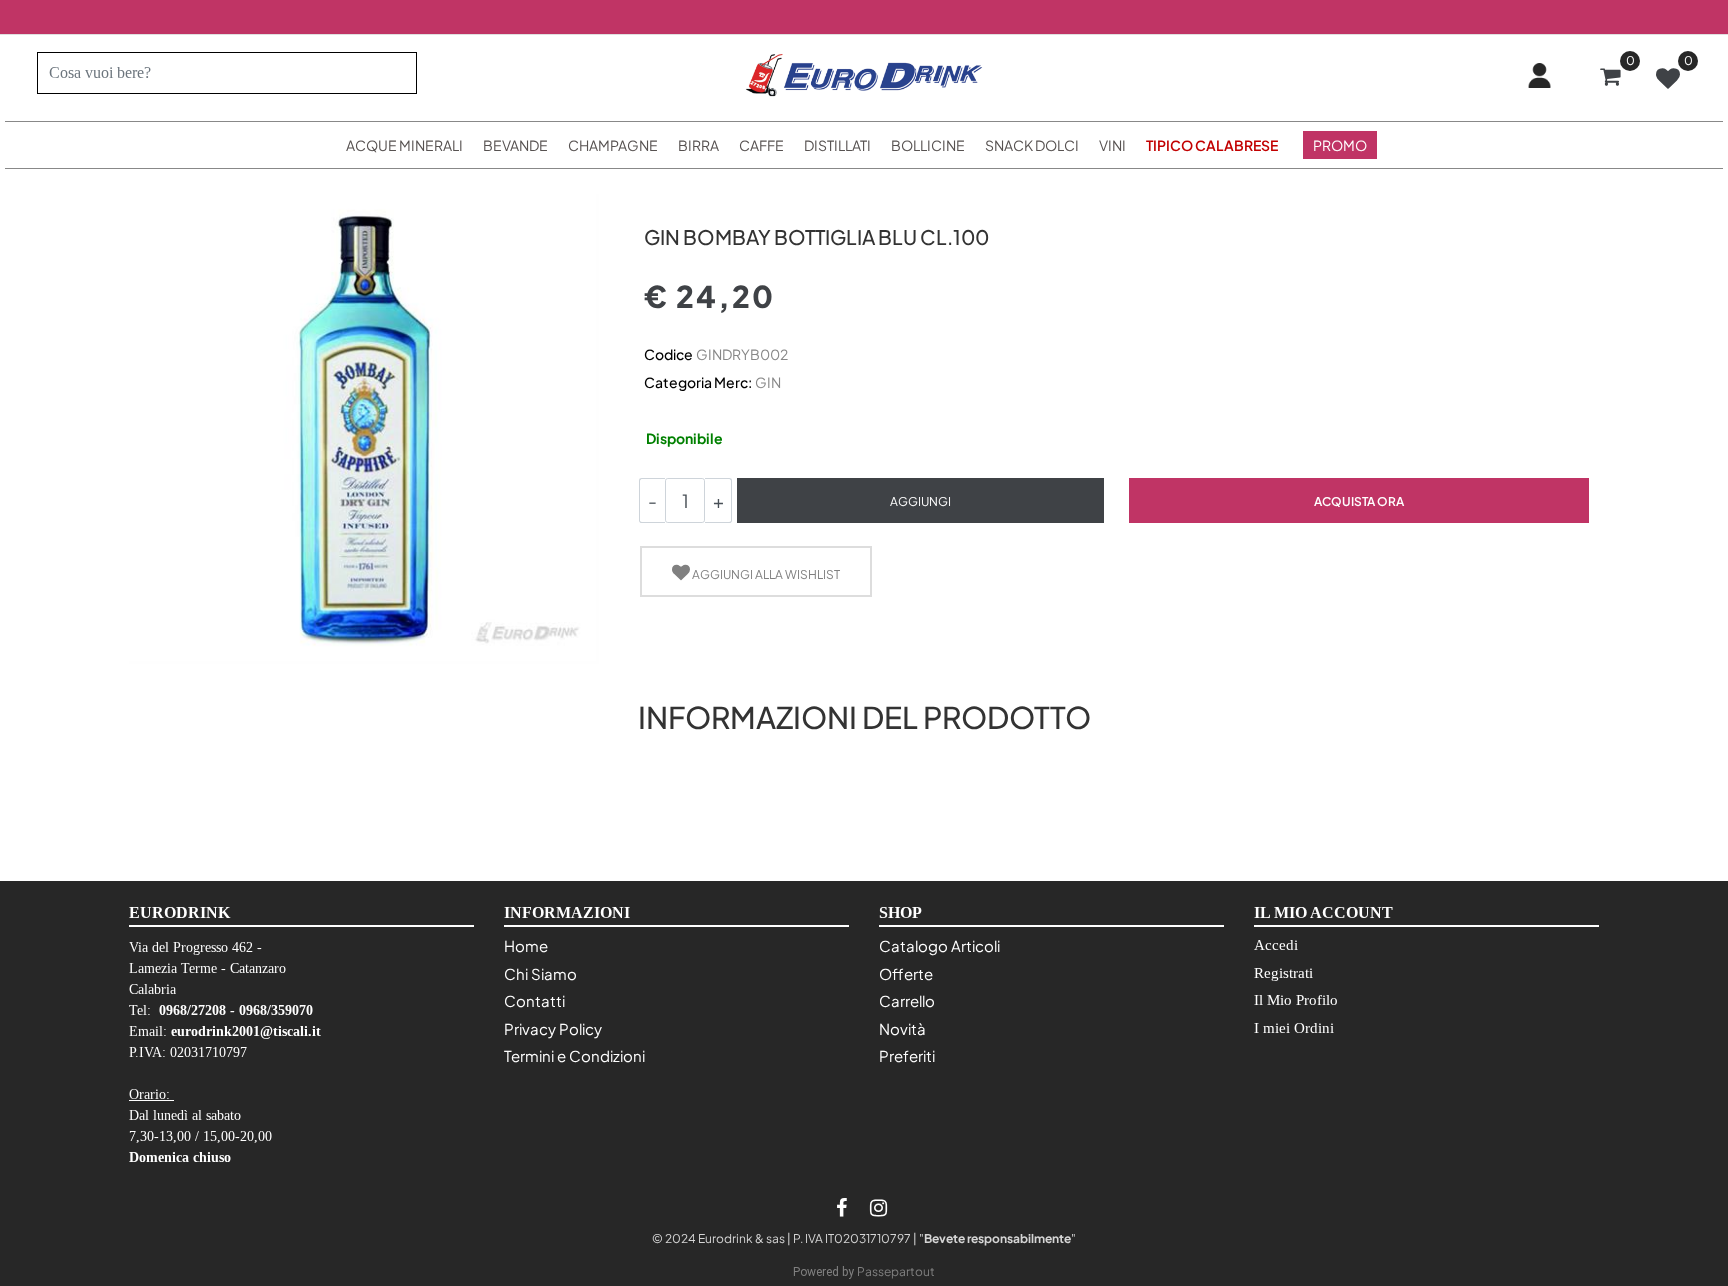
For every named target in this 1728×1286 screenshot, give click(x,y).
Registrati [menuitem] (1283, 973)
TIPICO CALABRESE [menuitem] (1212, 145)
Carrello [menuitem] (907, 1000)
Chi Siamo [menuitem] (540, 973)
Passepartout (896, 1271)
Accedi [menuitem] (1276, 945)
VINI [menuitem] (1112, 145)
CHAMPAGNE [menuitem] (613, 145)
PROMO (1340, 145)
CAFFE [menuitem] (761, 145)
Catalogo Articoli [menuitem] (939, 945)
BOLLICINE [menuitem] (928, 145)
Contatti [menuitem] (534, 1000)
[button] (393, 73)
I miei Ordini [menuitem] (1294, 1028)
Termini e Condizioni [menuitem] (574, 1055)
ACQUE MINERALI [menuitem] (404, 145)
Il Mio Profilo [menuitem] (1296, 1000)
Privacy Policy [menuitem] (553, 1028)
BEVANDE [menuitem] (515, 145)
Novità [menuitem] (902, 1028)
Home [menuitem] (526, 945)
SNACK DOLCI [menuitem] (1032, 145)
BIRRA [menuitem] (698, 145)
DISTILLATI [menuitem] (837, 145)
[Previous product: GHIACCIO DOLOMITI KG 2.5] (655, 201)
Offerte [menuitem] (906, 973)
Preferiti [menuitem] (907, 1055)
